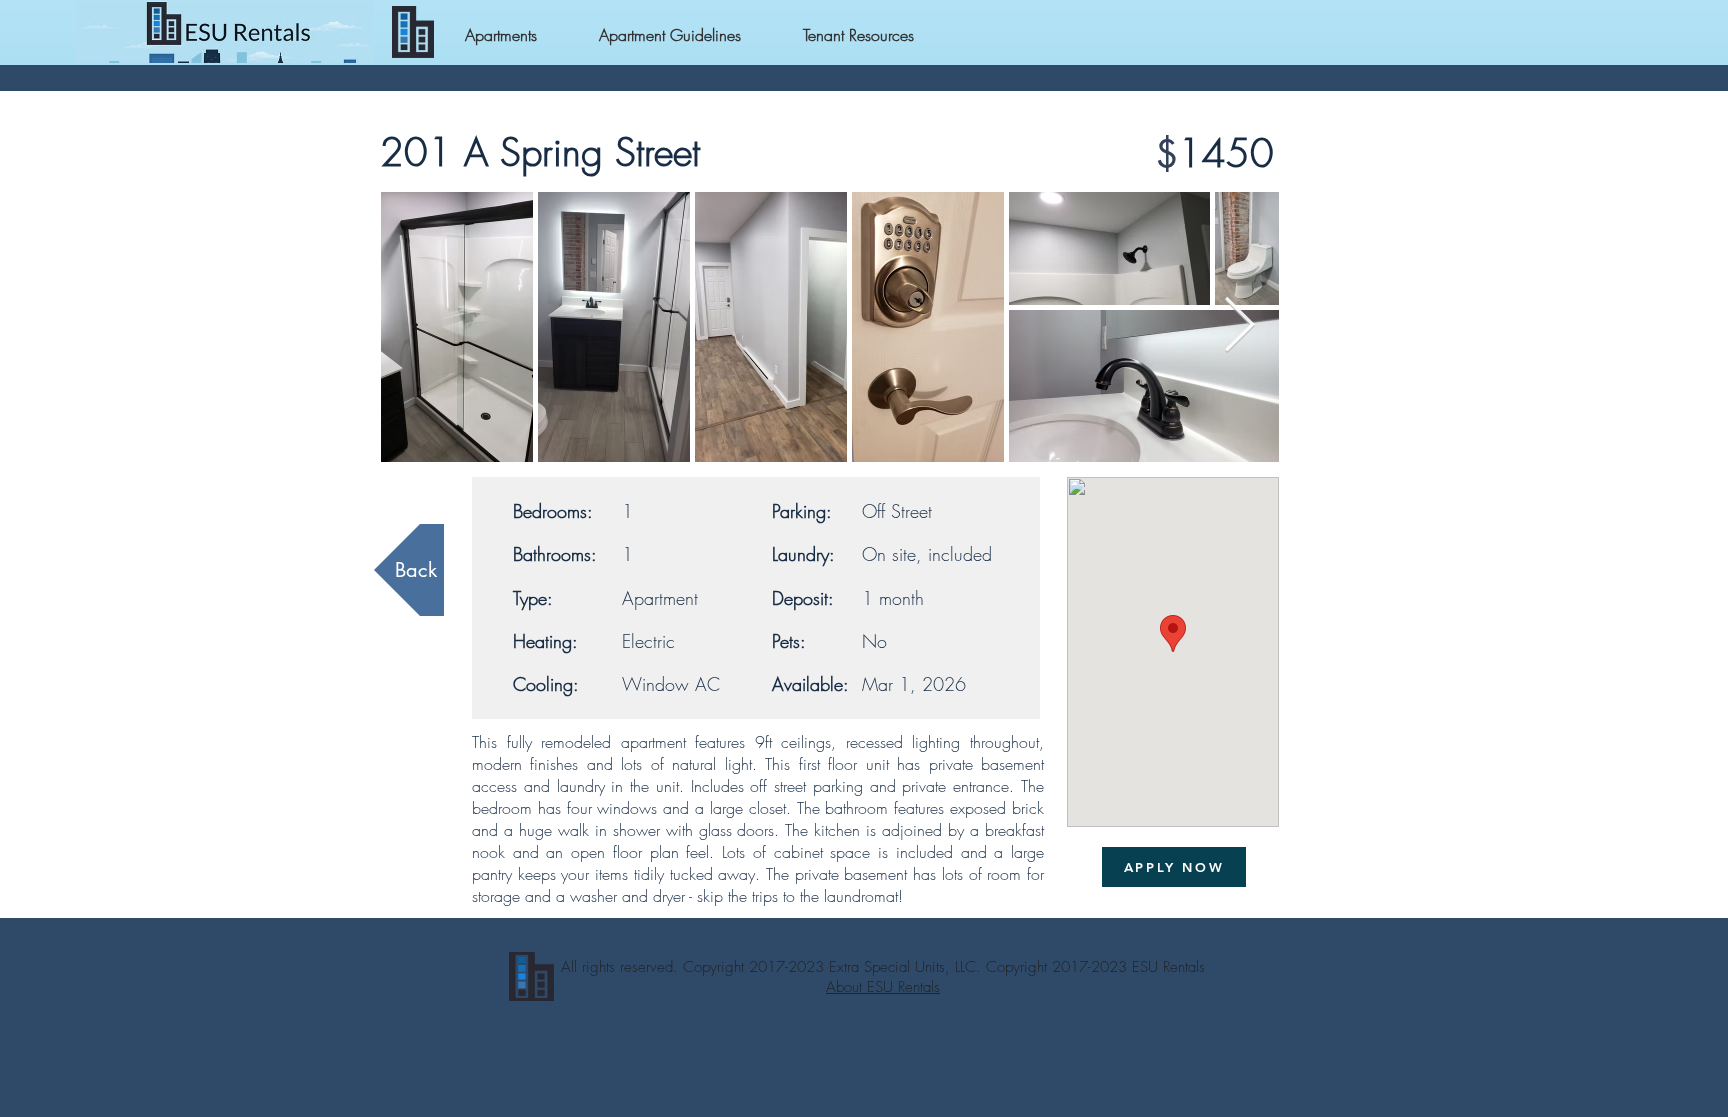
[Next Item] (1239, 326)
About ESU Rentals (883, 987)
